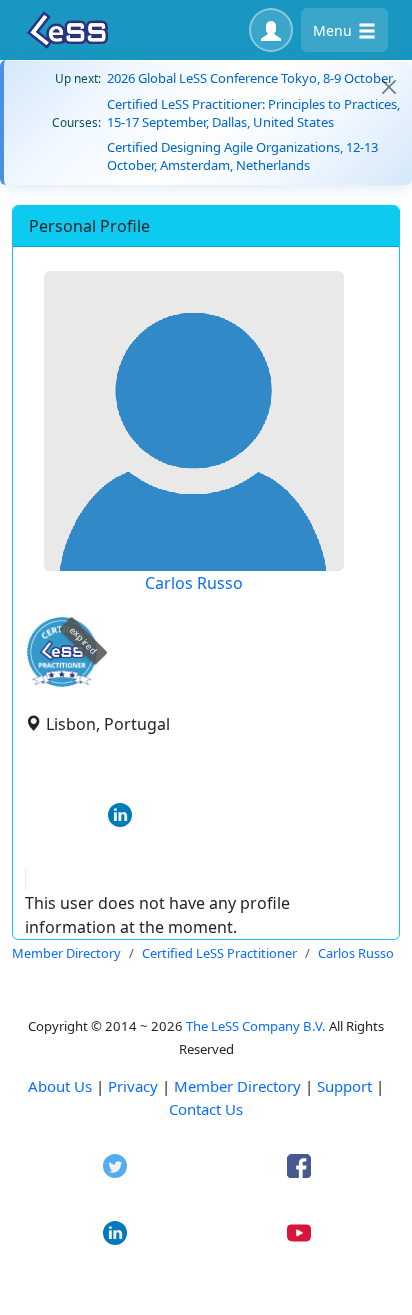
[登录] (271, 30)
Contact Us (206, 1109)
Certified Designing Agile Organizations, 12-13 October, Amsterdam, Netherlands (242, 156)
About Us (60, 1086)
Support (344, 1086)
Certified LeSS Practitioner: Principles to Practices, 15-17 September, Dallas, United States (253, 113)
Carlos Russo (194, 583)
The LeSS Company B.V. (256, 1026)
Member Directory (237, 1086)
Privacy (133, 1086)
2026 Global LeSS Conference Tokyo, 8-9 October (250, 78)
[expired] (62, 683)
